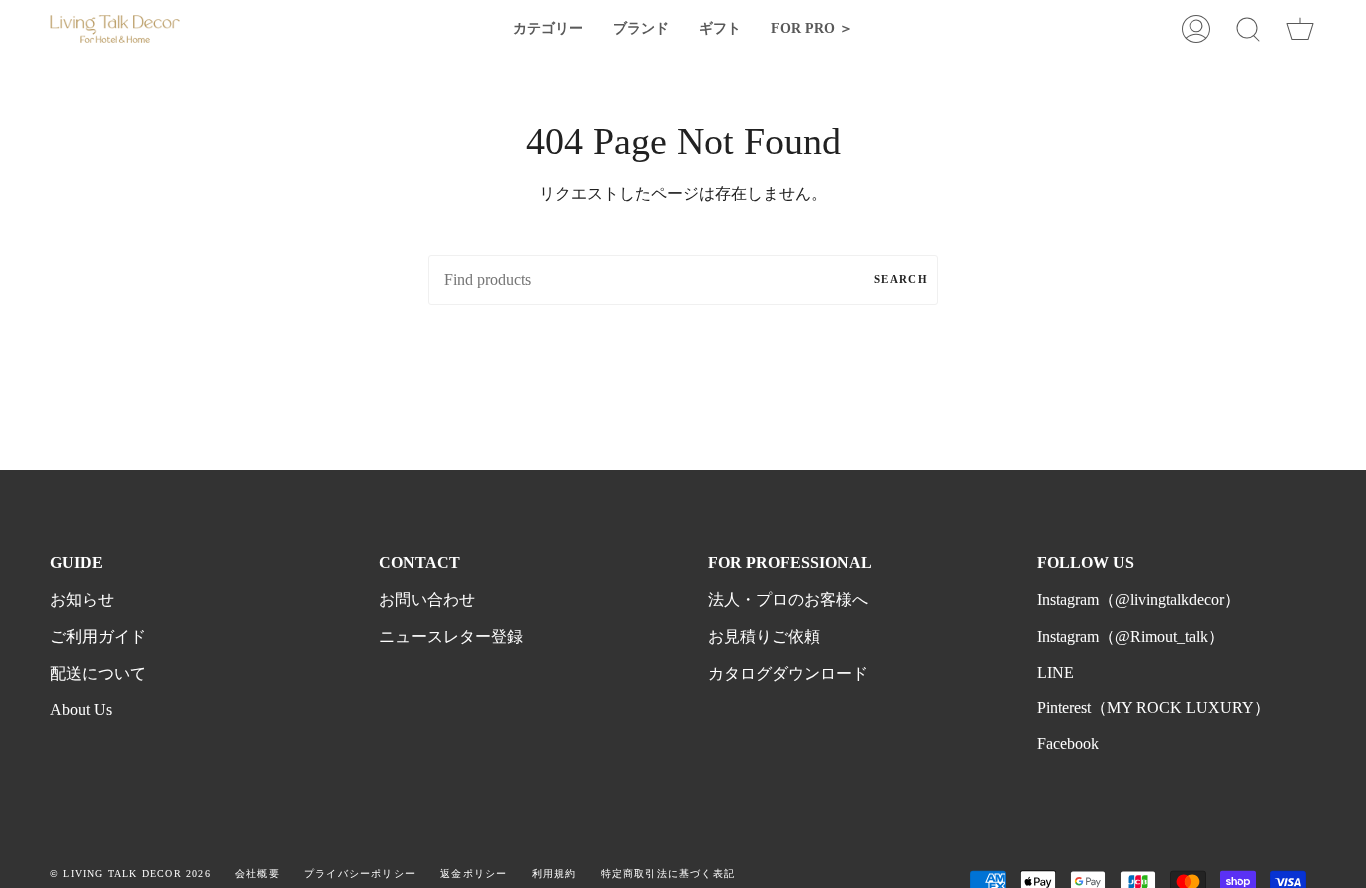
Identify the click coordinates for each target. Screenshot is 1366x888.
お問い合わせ (427, 599)
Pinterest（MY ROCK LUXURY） (1153, 707)
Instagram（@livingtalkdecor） (1138, 599)
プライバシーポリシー (360, 873)
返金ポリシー (473, 873)
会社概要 (257, 873)
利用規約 (554, 873)
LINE (1055, 672)
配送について (98, 673)
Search (901, 279)
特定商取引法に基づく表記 (668, 873)
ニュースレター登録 (451, 636)
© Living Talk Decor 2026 (130, 873)
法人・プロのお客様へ (788, 599)
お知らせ (82, 599)
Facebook (1068, 743)
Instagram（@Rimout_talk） (1130, 636)
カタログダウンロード (788, 673)
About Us (81, 709)
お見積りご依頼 (764, 636)
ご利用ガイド (98, 636)
